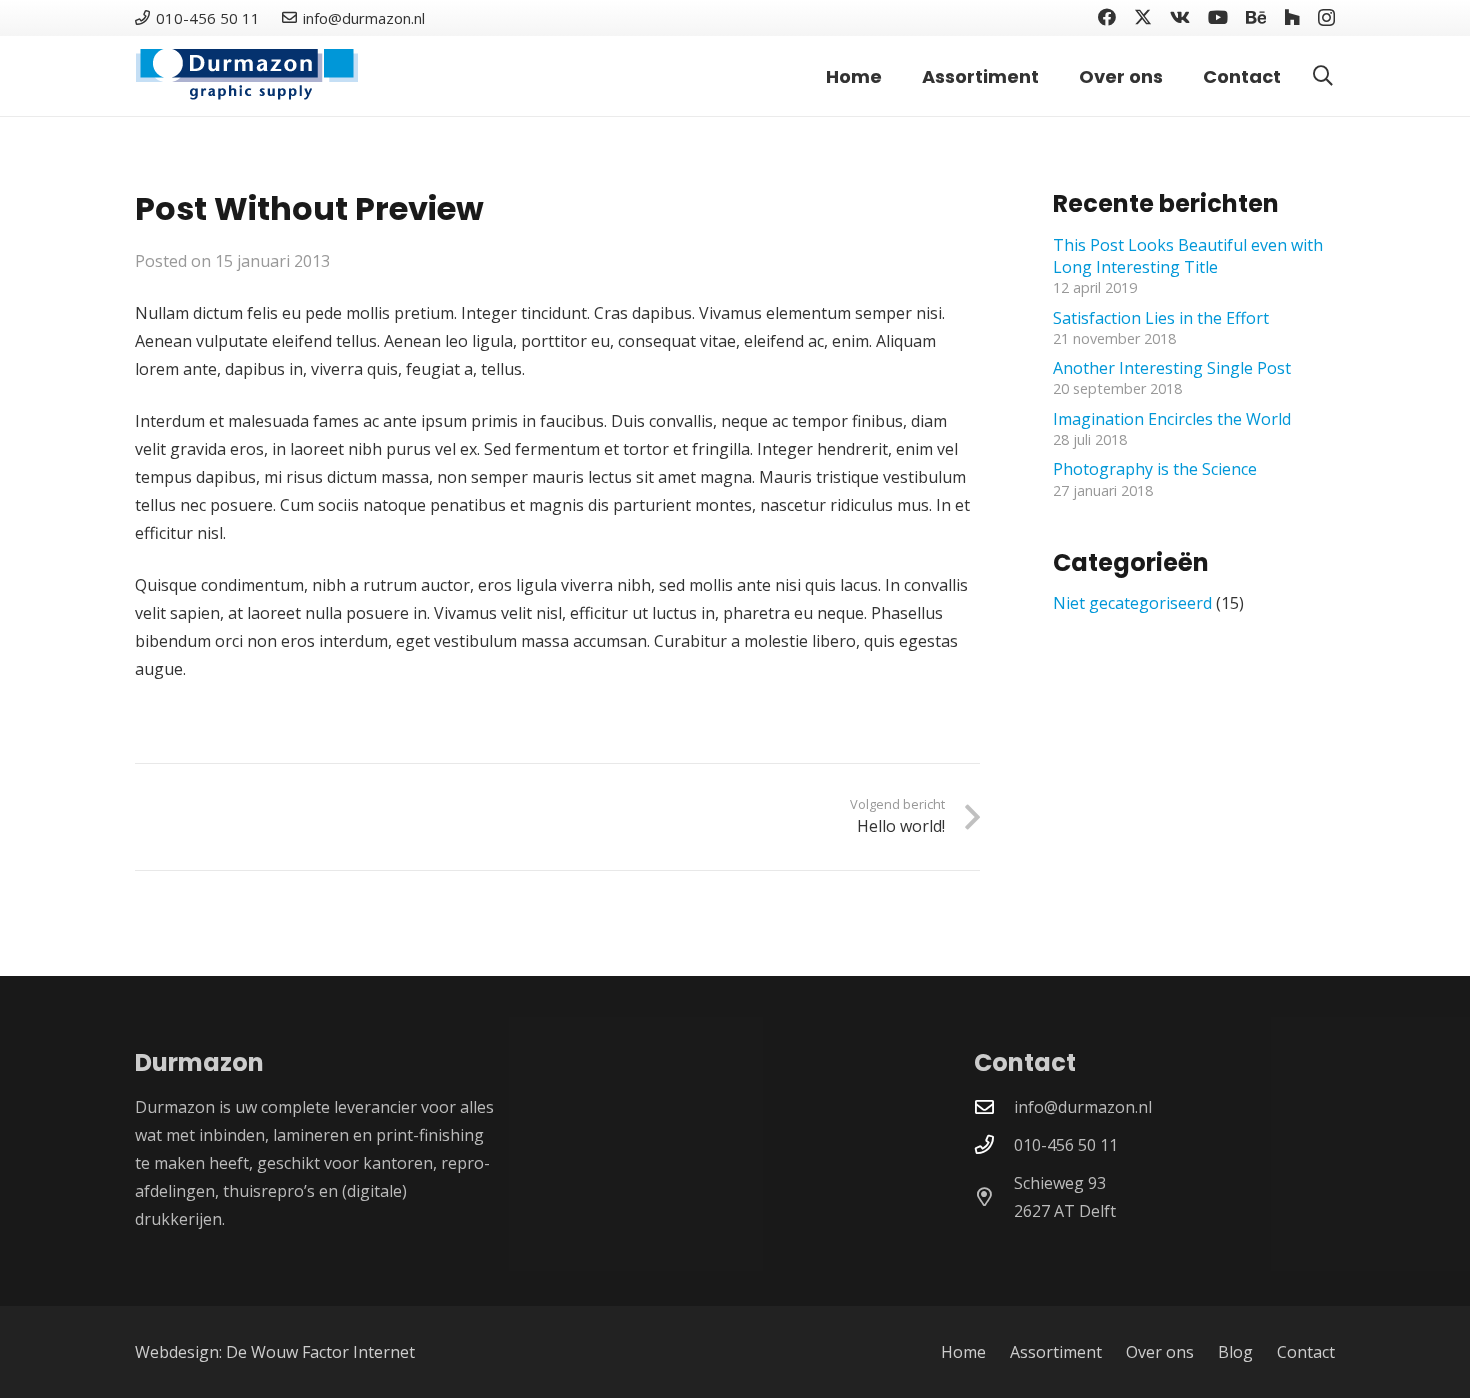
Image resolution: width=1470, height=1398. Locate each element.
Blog (1235, 1352)
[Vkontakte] (1180, 17)
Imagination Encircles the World (1172, 418)
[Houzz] (1292, 17)
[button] (1323, 76)
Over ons (1160, 1352)
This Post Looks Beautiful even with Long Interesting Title (1188, 255)
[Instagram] (1326, 18)
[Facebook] (1107, 17)
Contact (1306, 1352)
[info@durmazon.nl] (994, 1106)
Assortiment (1056, 1352)
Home (963, 1352)
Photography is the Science (1155, 468)
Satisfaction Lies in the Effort (1161, 317)
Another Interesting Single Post (1172, 367)
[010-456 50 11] (994, 1144)
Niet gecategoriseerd (1132, 602)
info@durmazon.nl (1083, 1107)
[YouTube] (1218, 17)
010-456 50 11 (1066, 1145)
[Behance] (1256, 17)
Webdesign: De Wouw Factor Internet (275, 1352)
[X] (1143, 17)
